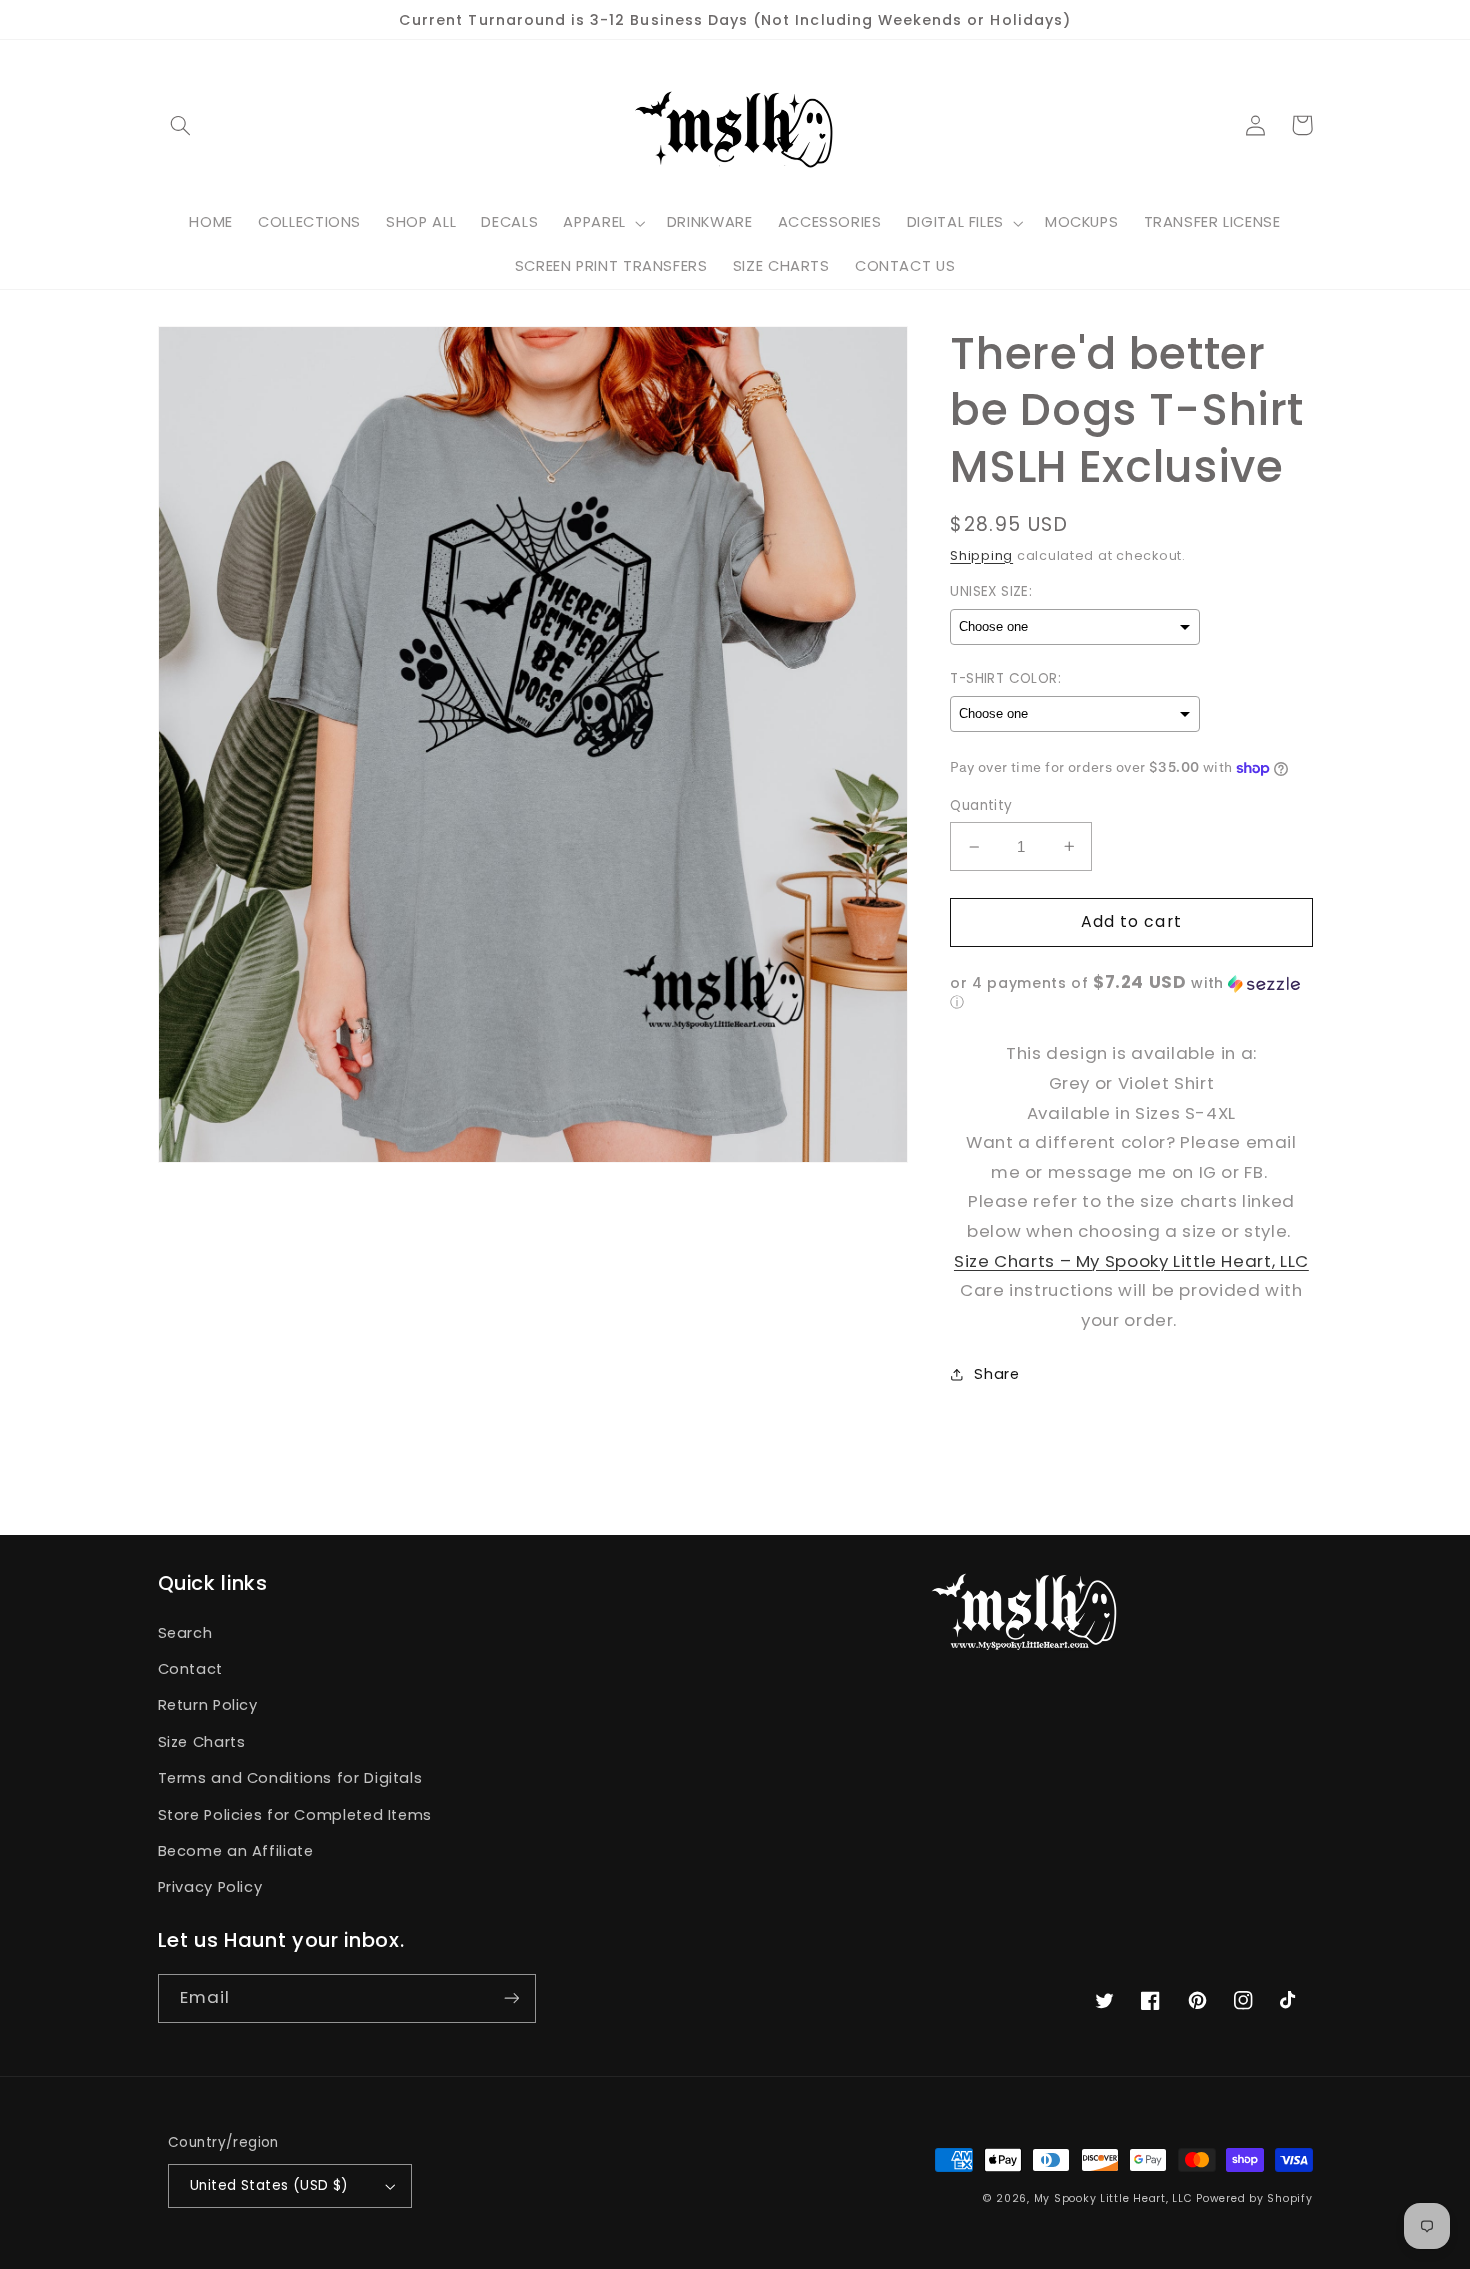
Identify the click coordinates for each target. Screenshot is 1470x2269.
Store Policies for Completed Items (295, 1815)
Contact (190, 1669)
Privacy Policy (210, 1887)
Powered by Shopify (1254, 2198)
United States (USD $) (269, 2185)
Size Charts (202, 1742)
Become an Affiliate (236, 1851)
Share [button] (996, 1374)
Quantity (981, 805)
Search (185, 1633)
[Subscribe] (511, 1998)
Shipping (981, 555)
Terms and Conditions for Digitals (290, 1778)
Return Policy (208, 1705)
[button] (181, 125)
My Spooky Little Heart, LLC (1113, 2198)
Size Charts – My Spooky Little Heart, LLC (1131, 1261)
